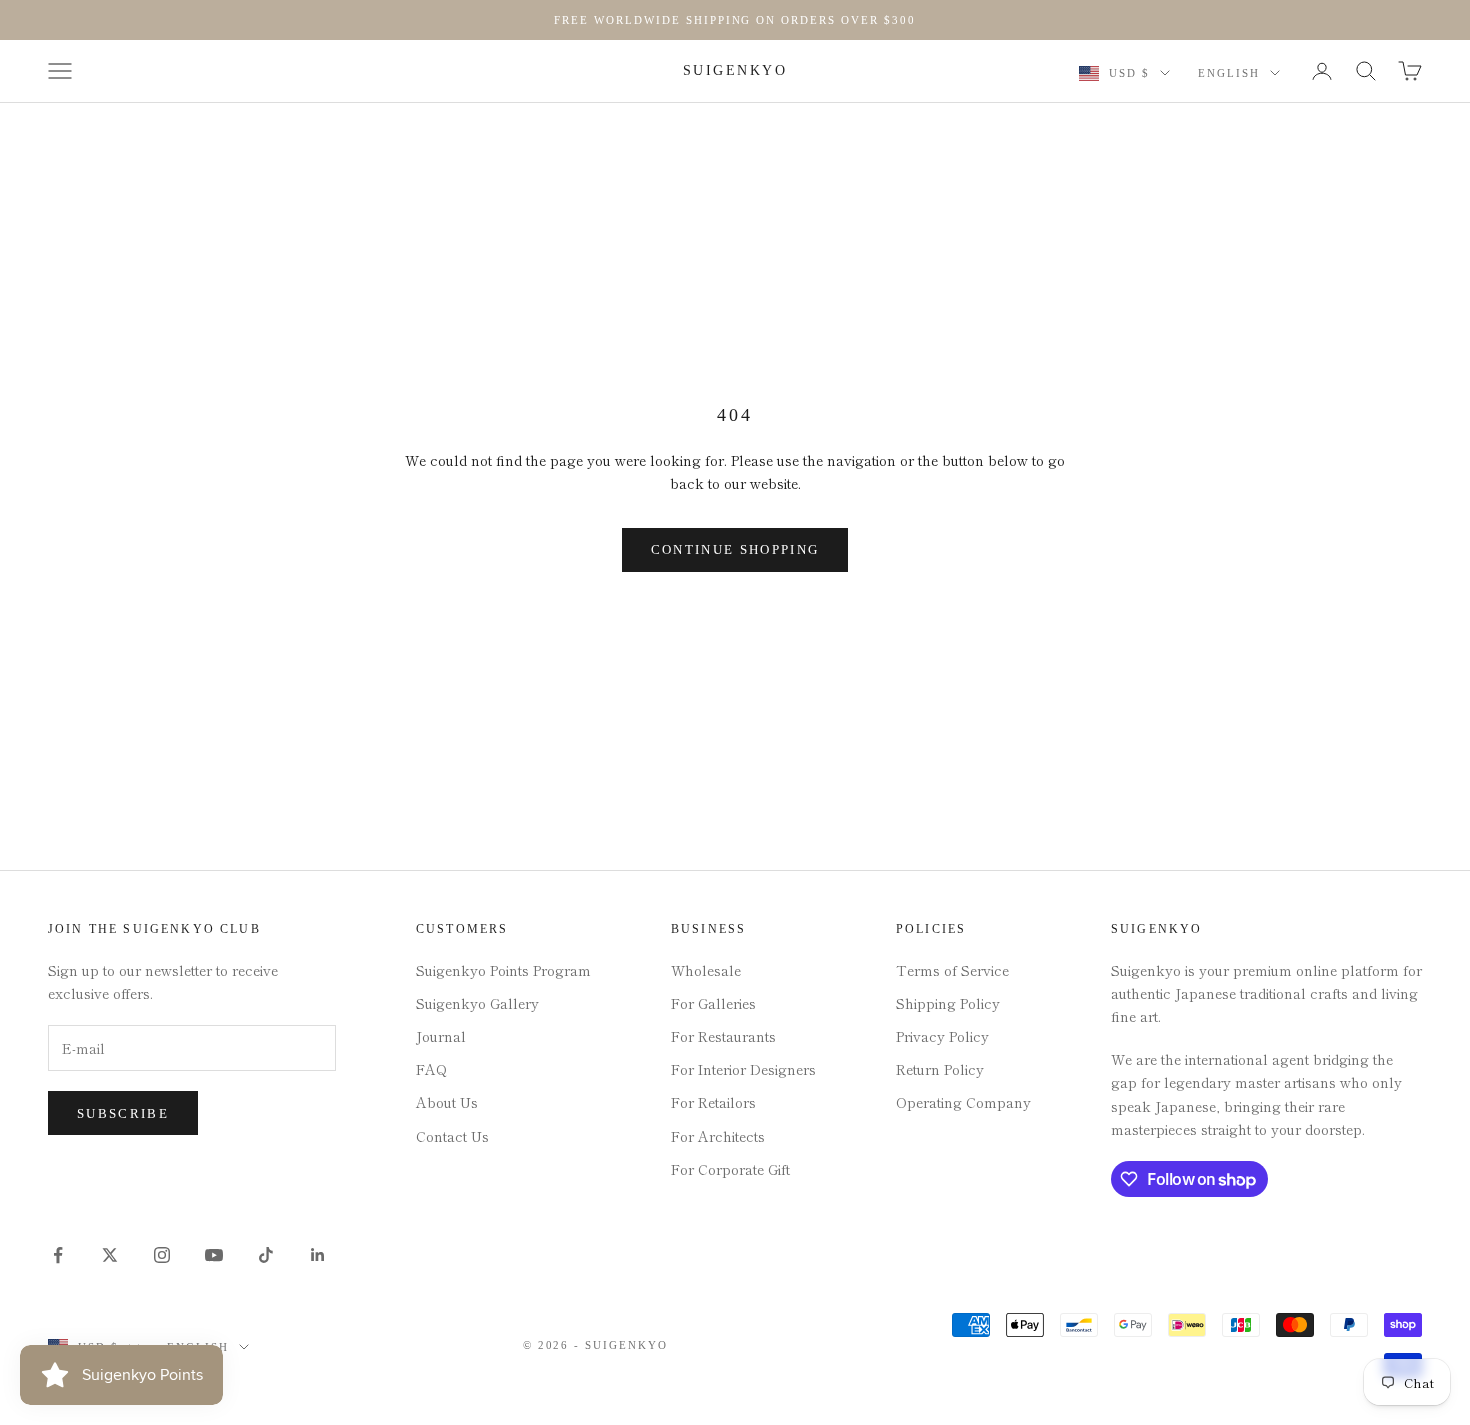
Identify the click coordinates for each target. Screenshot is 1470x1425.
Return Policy (940, 1069)
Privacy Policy (942, 1036)
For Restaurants (723, 1036)
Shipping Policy (948, 1003)
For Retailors (713, 1102)
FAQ (431, 1069)
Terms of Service (952, 970)
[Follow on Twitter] (110, 1255)
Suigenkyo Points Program (503, 970)
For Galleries (713, 1003)
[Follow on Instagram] (162, 1255)
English (1229, 73)
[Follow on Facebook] (58, 1255)
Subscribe (123, 1113)
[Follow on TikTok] (266, 1255)
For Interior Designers (743, 1069)
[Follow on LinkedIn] (318, 1255)
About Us (447, 1102)
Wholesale (706, 970)
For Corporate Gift (730, 1169)
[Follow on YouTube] (214, 1255)
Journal (441, 1036)
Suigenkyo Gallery (477, 1003)
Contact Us (452, 1136)
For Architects (718, 1136)
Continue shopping (735, 549)
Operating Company (963, 1102)
